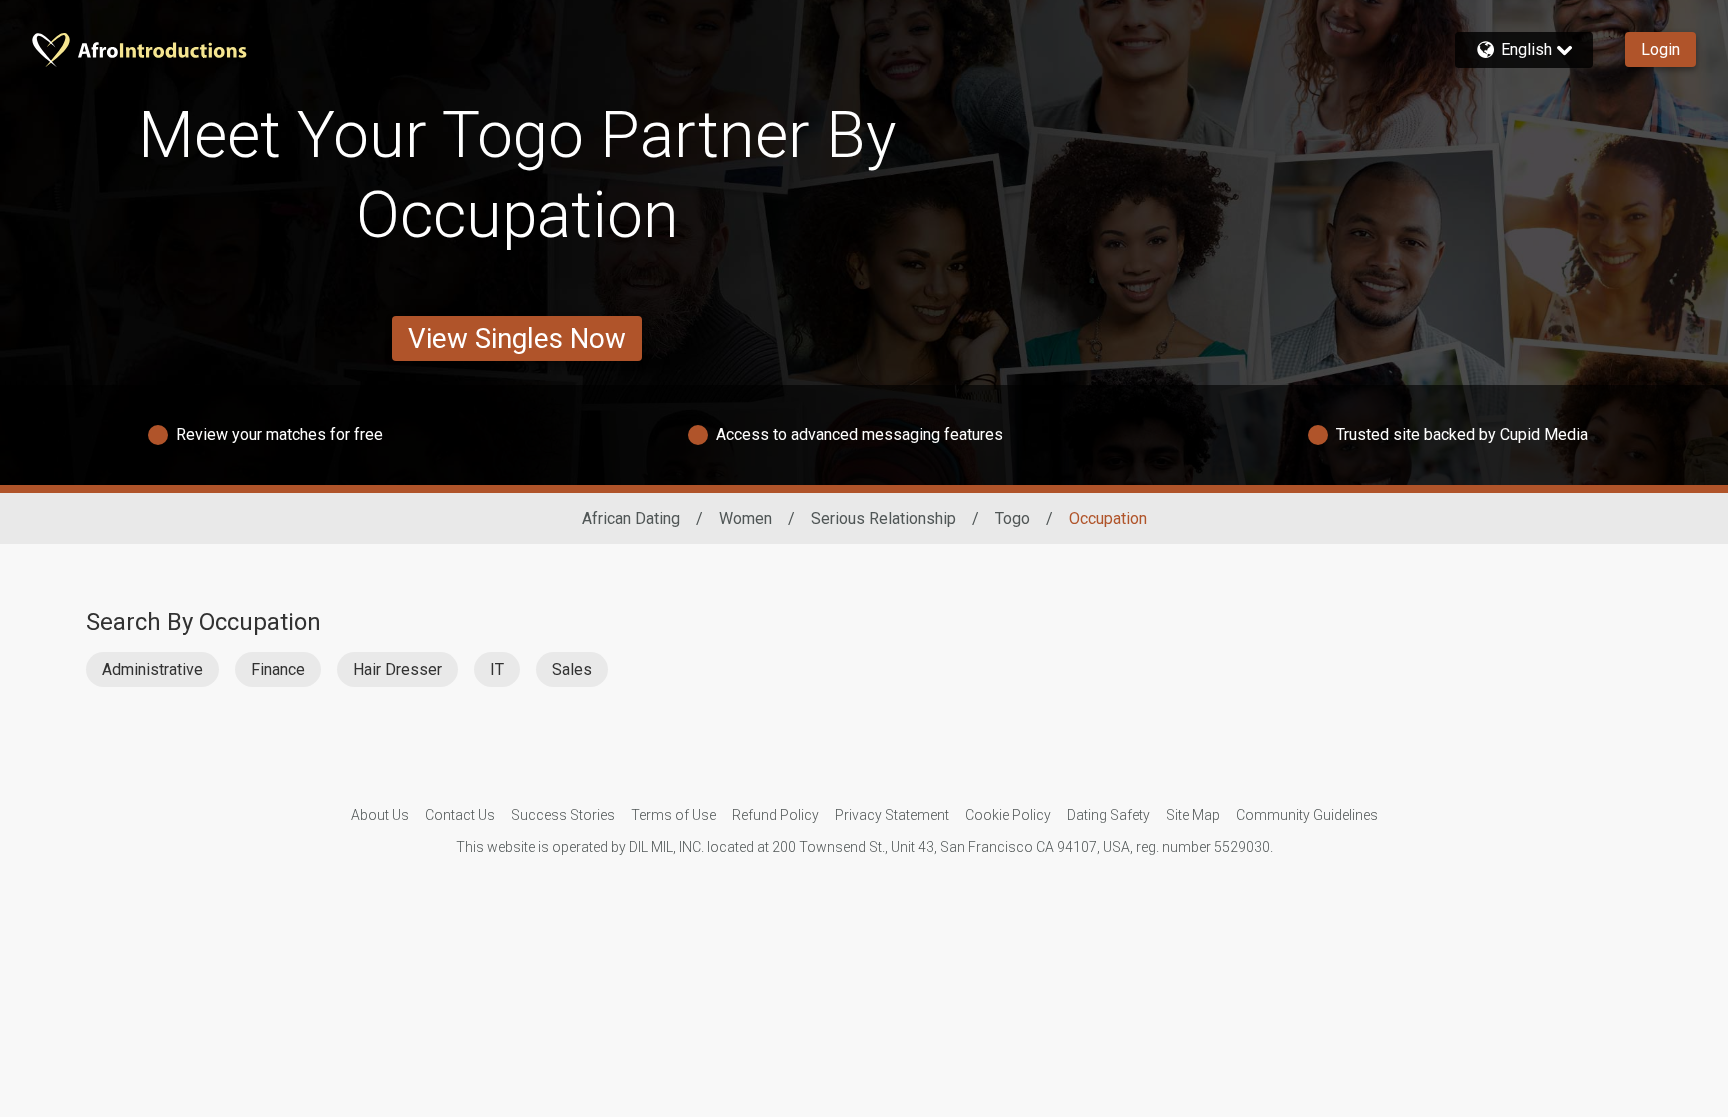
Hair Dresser (397, 669)
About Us (380, 815)
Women (745, 518)
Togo (1012, 518)
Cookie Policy (1008, 815)
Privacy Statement (892, 815)
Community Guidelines (1307, 815)
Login (1660, 49)
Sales (572, 669)
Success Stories (563, 815)
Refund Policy (775, 815)
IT (497, 669)
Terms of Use (673, 815)
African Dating (631, 518)
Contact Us (460, 815)
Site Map (1193, 815)
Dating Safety (1108, 815)
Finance (278, 669)
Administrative (152, 669)
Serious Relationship (883, 518)
